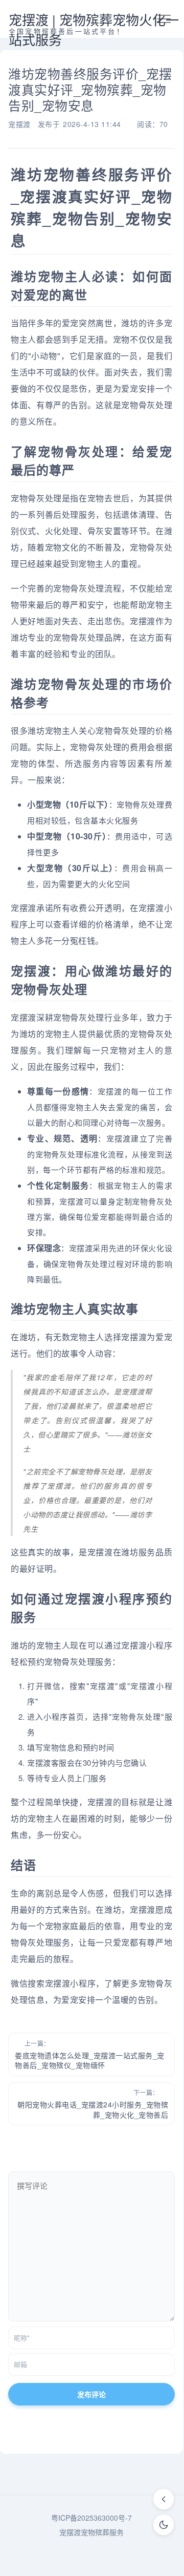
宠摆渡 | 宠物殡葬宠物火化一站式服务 (94, 29)
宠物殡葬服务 (102, 2532)
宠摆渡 (19, 124)
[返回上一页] (164, 2499)
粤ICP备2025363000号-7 (91, 2518)
